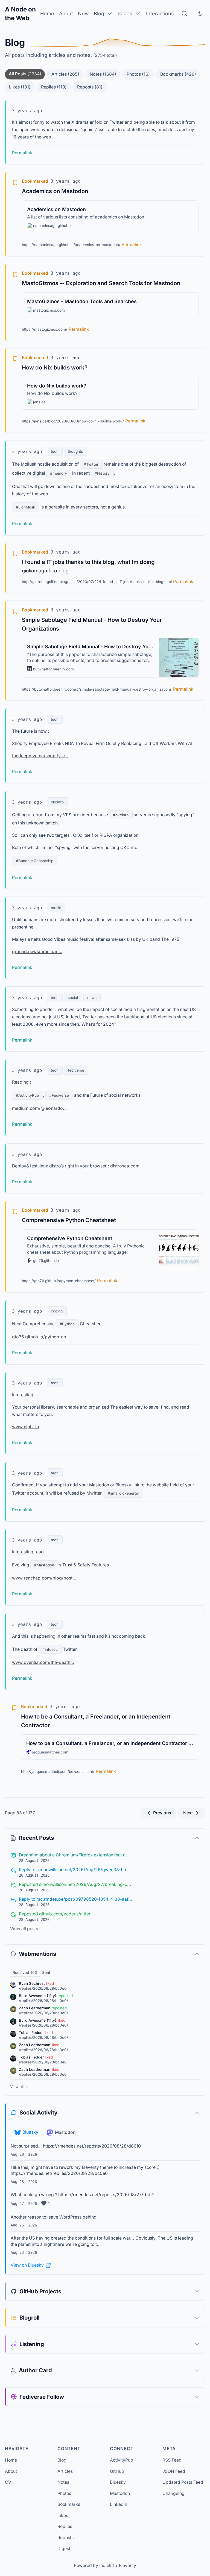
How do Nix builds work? (55, 367)
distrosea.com (125, 1166)
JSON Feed (174, 2471)
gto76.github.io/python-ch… (41, 1337)
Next (188, 1813)
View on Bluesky (27, 2265)
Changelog (173, 2493)
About (66, 14)
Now (83, 14)
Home (47, 14)
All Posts (25, 74)
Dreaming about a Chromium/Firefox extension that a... (74, 1855)
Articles (65, 74)
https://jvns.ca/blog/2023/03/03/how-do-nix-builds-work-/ (73, 421)
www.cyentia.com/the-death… (43, 1662)
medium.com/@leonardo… (39, 1109)
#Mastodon (44, 1565)
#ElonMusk (26, 507)
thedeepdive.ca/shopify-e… (40, 756)
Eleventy (128, 2565)
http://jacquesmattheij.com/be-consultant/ (58, 1771)
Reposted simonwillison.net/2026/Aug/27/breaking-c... (75, 1884)
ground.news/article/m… (37, 952)
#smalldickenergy (123, 1493)
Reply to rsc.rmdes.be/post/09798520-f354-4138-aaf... (76, 1899)
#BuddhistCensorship (35, 861)
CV (8, 2482)
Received (25, 1972)
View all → (19, 2087)
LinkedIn (119, 2504)
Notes (103, 74)
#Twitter (91, 464)
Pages (125, 14)
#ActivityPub (27, 1095)
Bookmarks (178, 74)
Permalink (22, 153)
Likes (20, 87)
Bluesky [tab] (30, 2132)
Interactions (160, 14)
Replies (54, 87)
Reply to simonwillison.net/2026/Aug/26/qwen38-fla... (75, 1870)
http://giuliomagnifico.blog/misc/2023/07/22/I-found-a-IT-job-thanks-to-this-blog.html (97, 582)
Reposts (90, 87)
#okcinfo (121, 815)
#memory (59, 473)
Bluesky (118, 2482)
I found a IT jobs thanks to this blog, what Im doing (88, 562)
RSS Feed (172, 2460)
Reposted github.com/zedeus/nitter (55, 1914)
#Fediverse (59, 1095)
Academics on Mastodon (55, 191)
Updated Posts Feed (183, 2482)
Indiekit (107, 2565)
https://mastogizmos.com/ (45, 329)
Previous (162, 1813)
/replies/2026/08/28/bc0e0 (43, 1988)
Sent (46, 1972)
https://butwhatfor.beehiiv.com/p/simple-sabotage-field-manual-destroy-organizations (97, 689)
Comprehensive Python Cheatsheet (69, 1220)
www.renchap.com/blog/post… (44, 1578)
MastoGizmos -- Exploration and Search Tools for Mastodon (101, 283)
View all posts (24, 1929)
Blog (99, 14)
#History (102, 473)
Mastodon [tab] (65, 2132)
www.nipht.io (26, 1427)
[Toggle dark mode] (200, 14)
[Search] (184, 14)
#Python (67, 1324)
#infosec (50, 1649)
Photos (138, 74)
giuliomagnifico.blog (45, 571)
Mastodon (120, 2493)
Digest (64, 2549)
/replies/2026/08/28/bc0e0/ (43, 2001)
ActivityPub (122, 2460)
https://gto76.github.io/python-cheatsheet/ (59, 1281)
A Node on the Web (20, 14)
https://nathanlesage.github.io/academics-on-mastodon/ (71, 245)
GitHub (117, 2471)
